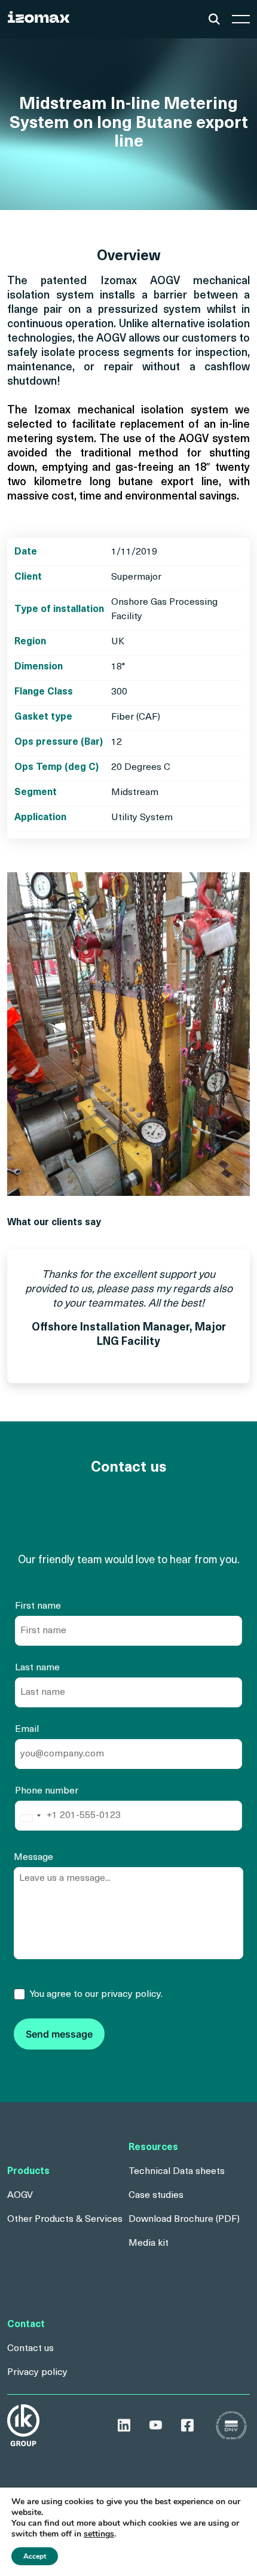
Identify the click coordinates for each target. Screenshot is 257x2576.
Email (27, 1729)
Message (33, 1858)
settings (99, 2534)
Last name (37, 1668)
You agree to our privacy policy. (96, 1995)
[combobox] (30, 1818)
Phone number (47, 1791)
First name (38, 1606)
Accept (35, 2556)
